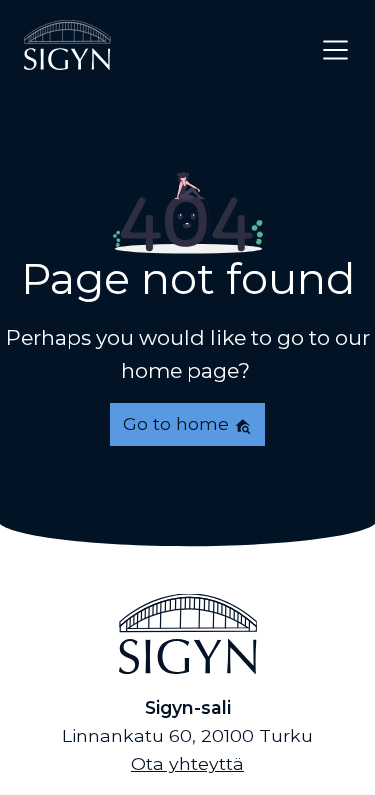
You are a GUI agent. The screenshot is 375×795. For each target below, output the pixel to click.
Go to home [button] (178, 423)
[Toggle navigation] (335, 49)
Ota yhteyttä (187, 763)
